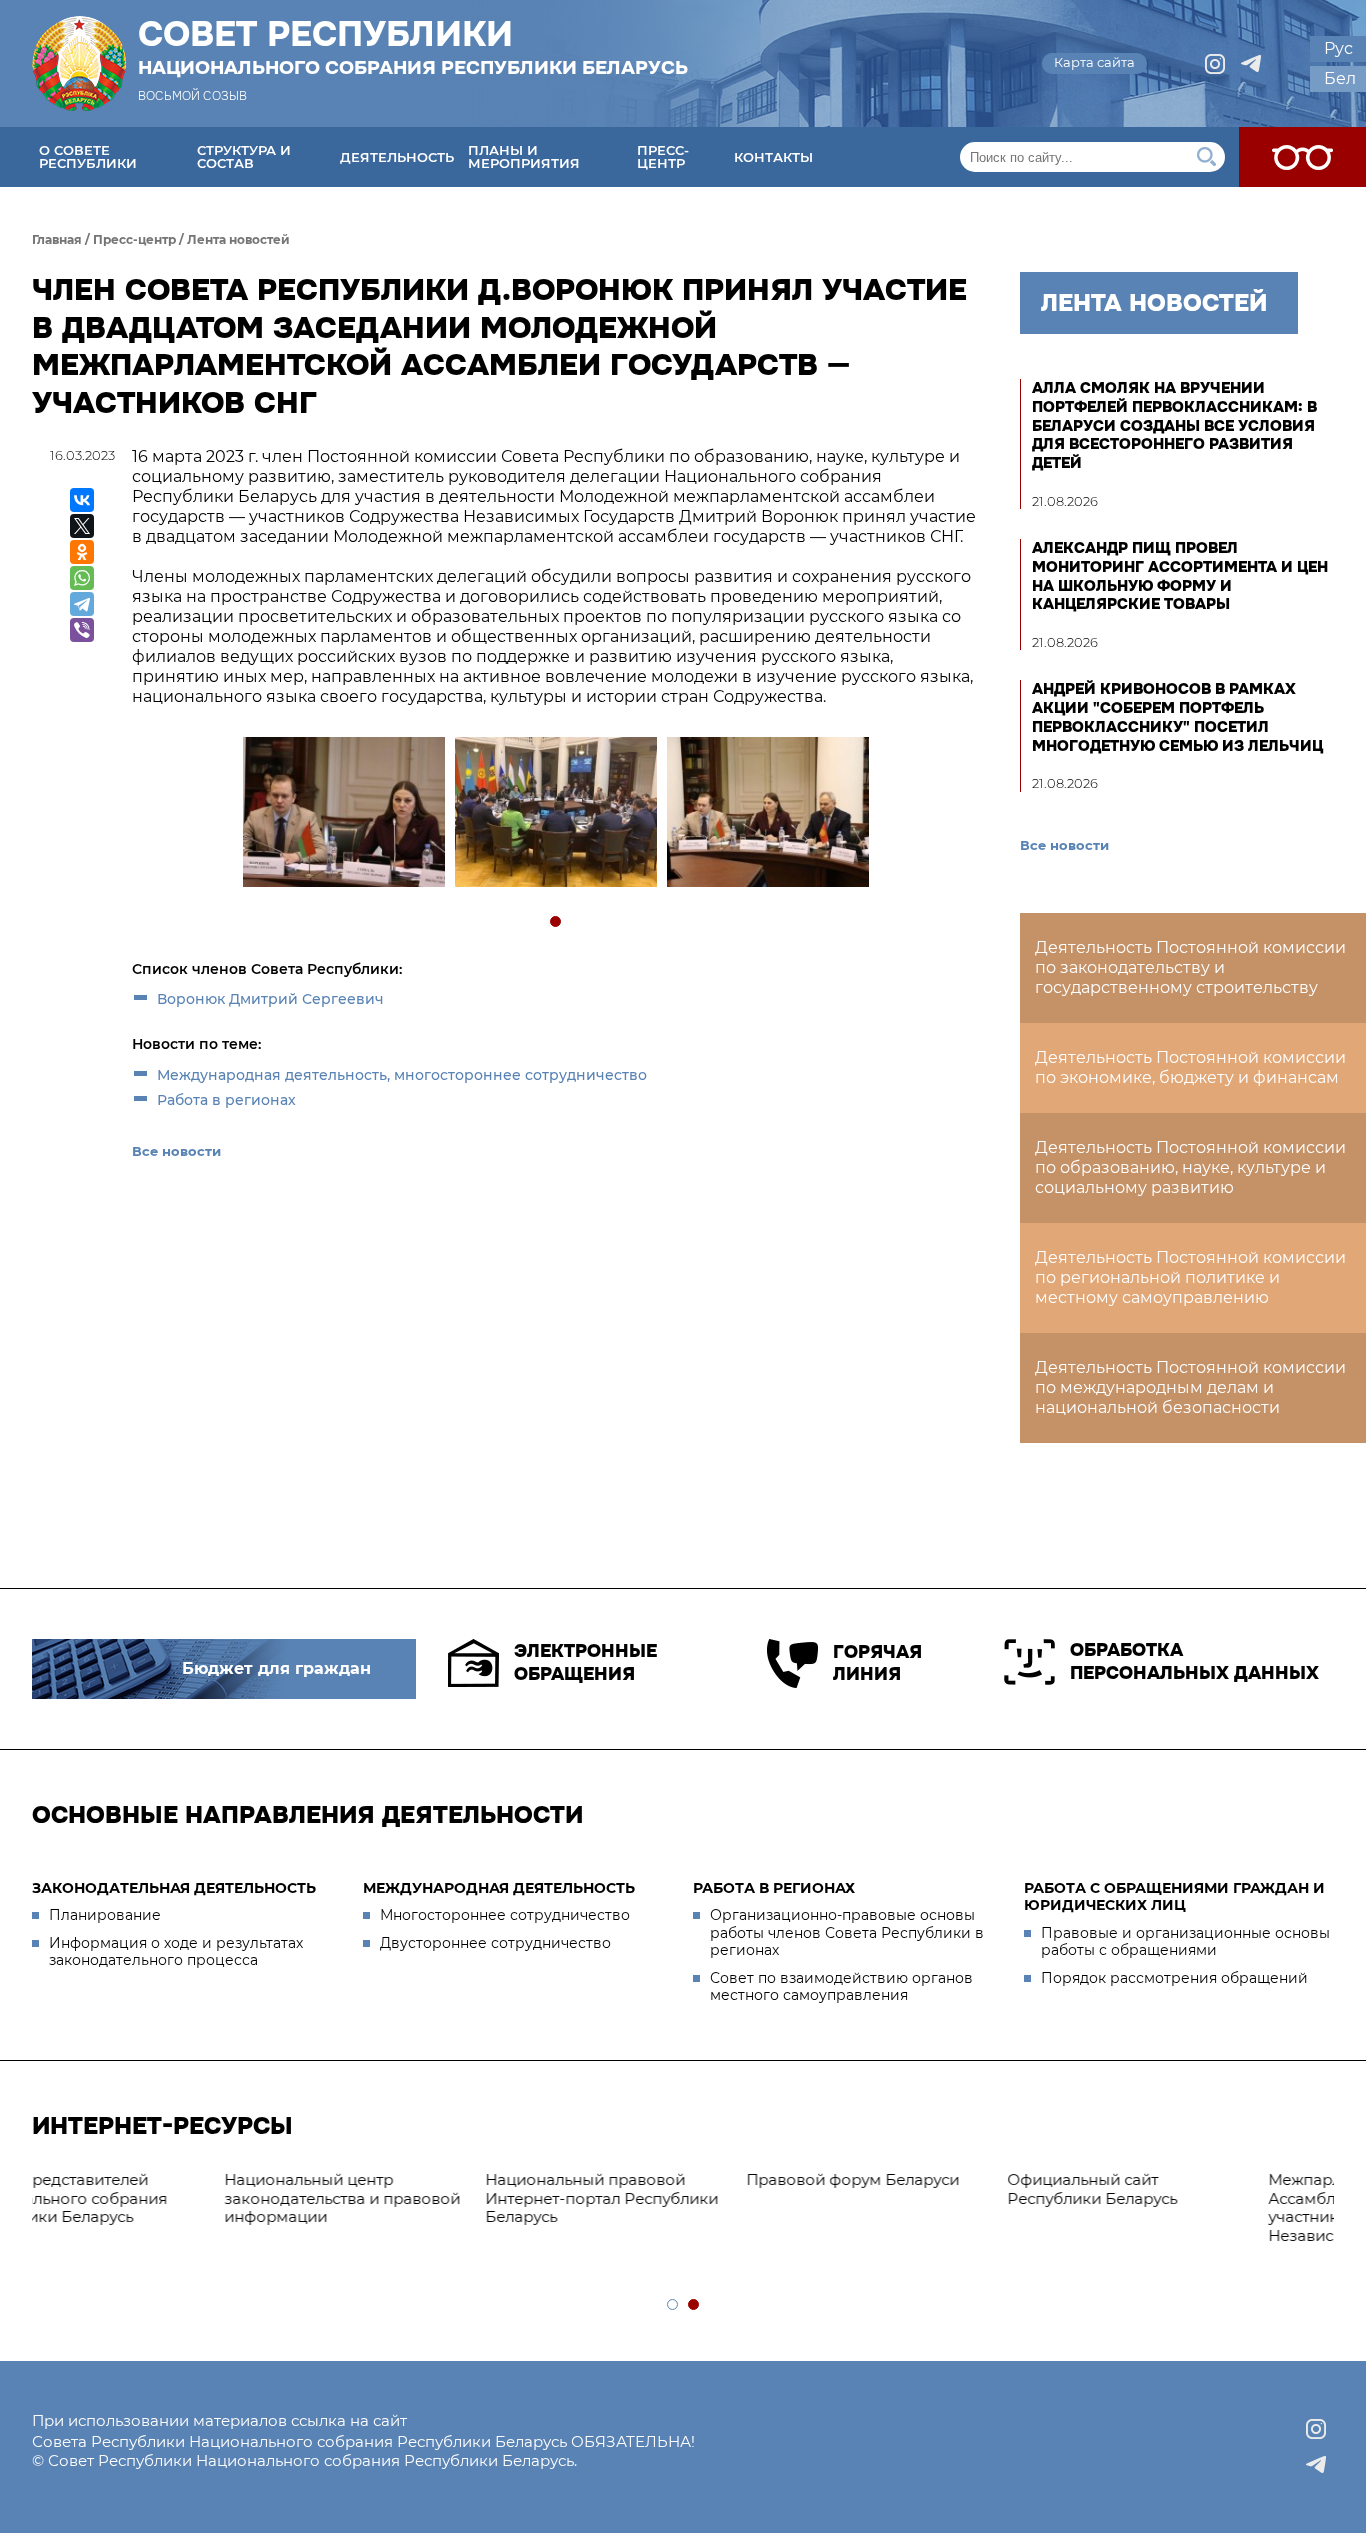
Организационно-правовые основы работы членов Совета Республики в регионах (847, 1932)
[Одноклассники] (82, 552)
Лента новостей (238, 239)
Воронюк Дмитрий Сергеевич (270, 999)
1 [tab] (556, 922)
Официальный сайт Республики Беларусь (910, 2189)
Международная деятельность (499, 1888)
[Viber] (82, 630)
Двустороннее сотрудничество (495, 1943)
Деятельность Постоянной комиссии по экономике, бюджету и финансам (1190, 1067)
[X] (82, 526)
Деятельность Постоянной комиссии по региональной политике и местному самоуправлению (1190, 1277)
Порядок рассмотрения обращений (1174, 1978)
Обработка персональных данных (1194, 1661)
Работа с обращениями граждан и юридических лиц (1174, 1897)
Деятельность (397, 157)
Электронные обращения (585, 1662)
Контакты (773, 157)
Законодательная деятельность (174, 1888)
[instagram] (1215, 64)
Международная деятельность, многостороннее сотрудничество (402, 1075)
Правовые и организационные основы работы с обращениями (1185, 1942)
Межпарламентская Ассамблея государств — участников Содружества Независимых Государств (1184, 2207)
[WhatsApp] (82, 578)
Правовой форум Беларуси (670, 2179)
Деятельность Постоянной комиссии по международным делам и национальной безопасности (1190, 1387)
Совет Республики (413, 47)
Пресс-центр (663, 156)
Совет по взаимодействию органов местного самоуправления (841, 1987)
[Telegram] (82, 604)
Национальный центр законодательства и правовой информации (160, 2198)
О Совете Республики (88, 156)
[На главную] (79, 63)
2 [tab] (694, 2305)
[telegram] (1251, 64)
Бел (1340, 78)
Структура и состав (244, 156)
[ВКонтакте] (82, 500)
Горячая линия (877, 1663)
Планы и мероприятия (524, 156)
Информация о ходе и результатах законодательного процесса (176, 1952)
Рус (1338, 48)
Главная (57, 239)
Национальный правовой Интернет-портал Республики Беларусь (419, 2198)
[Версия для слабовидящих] (1302, 157)
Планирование (105, 1915)
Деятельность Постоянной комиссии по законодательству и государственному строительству (1190, 967)
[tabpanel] (343, 814)
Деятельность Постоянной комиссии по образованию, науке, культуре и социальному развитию (1190, 1167)
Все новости (176, 1151)
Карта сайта (1094, 62)
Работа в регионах (226, 1100)
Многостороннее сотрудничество (505, 1915)
